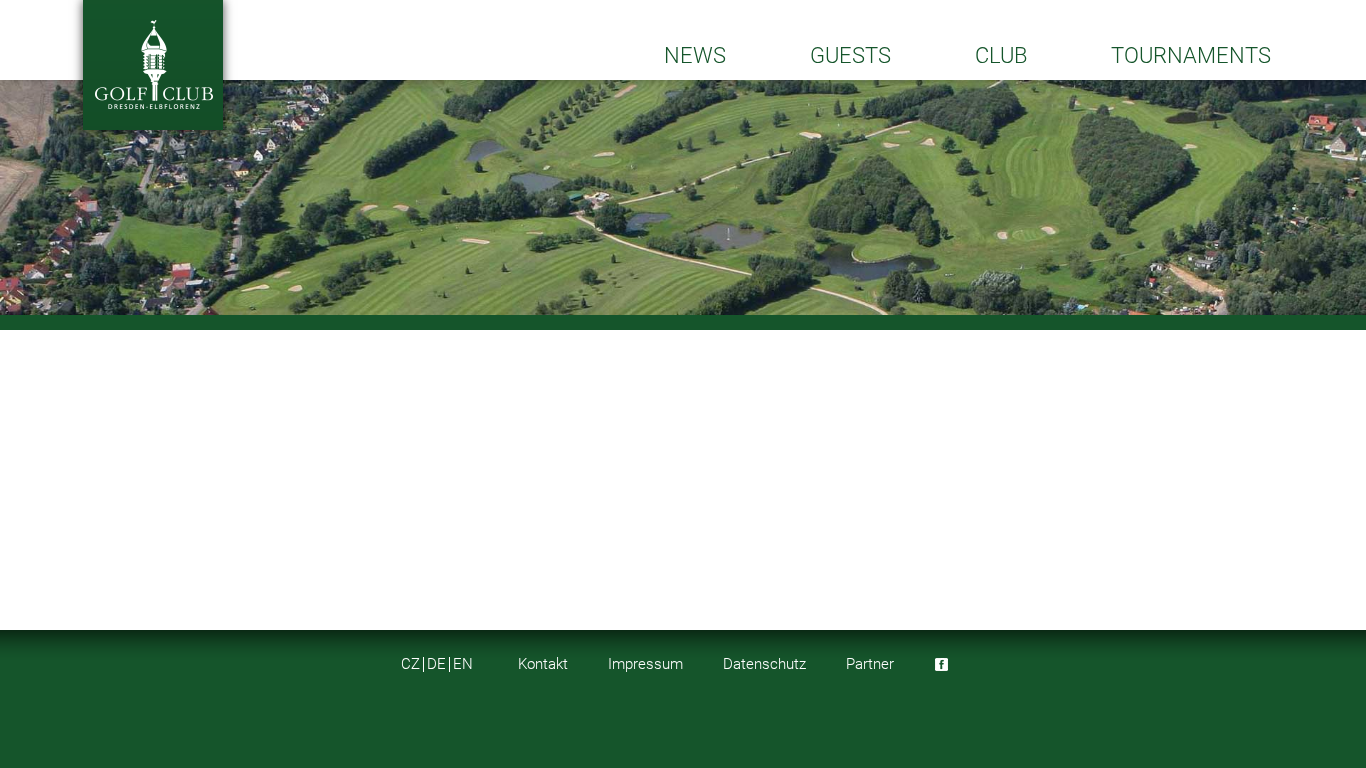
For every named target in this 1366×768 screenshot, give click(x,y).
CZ (410, 664)
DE (436, 664)
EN (463, 664)
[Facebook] (941, 664)
